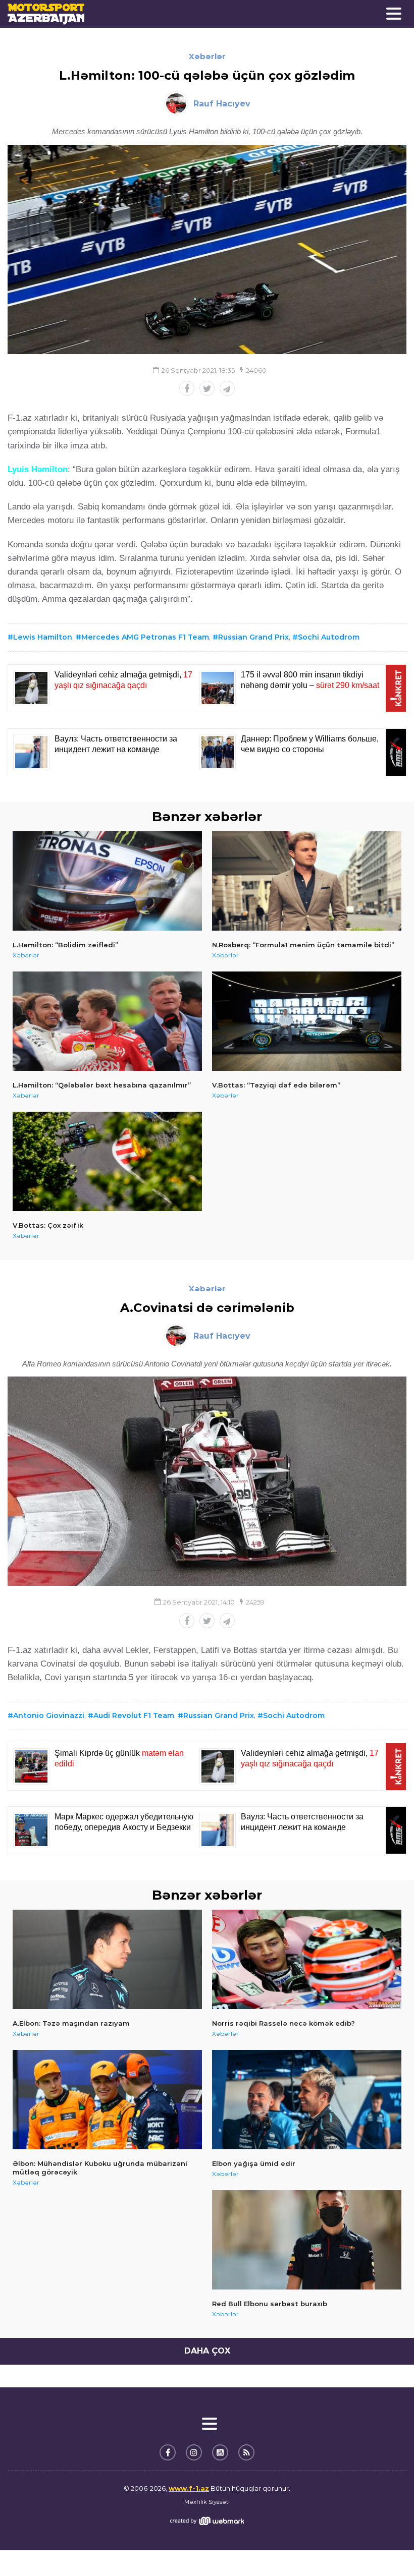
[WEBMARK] (207, 2521)
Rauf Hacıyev (222, 104)
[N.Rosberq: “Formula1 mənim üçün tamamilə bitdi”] (307, 881)
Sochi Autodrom (329, 637)
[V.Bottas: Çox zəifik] (107, 1161)
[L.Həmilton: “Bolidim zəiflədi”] (107, 881)
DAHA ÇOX (207, 2351)
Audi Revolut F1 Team (134, 1715)
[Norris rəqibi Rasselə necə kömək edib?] (307, 1959)
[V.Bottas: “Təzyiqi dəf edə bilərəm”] (307, 1021)
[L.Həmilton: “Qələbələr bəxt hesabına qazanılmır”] (107, 1021)
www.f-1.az (189, 2488)
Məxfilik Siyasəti (207, 2502)
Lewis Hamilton (43, 637)
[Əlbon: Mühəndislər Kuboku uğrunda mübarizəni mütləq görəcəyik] (107, 2100)
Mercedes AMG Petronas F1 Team (145, 637)
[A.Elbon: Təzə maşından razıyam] (107, 1959)
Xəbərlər (207, 56)
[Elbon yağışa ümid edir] (307, 2100)
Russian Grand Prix (253, 637)
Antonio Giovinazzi (49, 1715)
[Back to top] (386, 2548)
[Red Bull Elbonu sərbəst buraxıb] (307, 2240)
